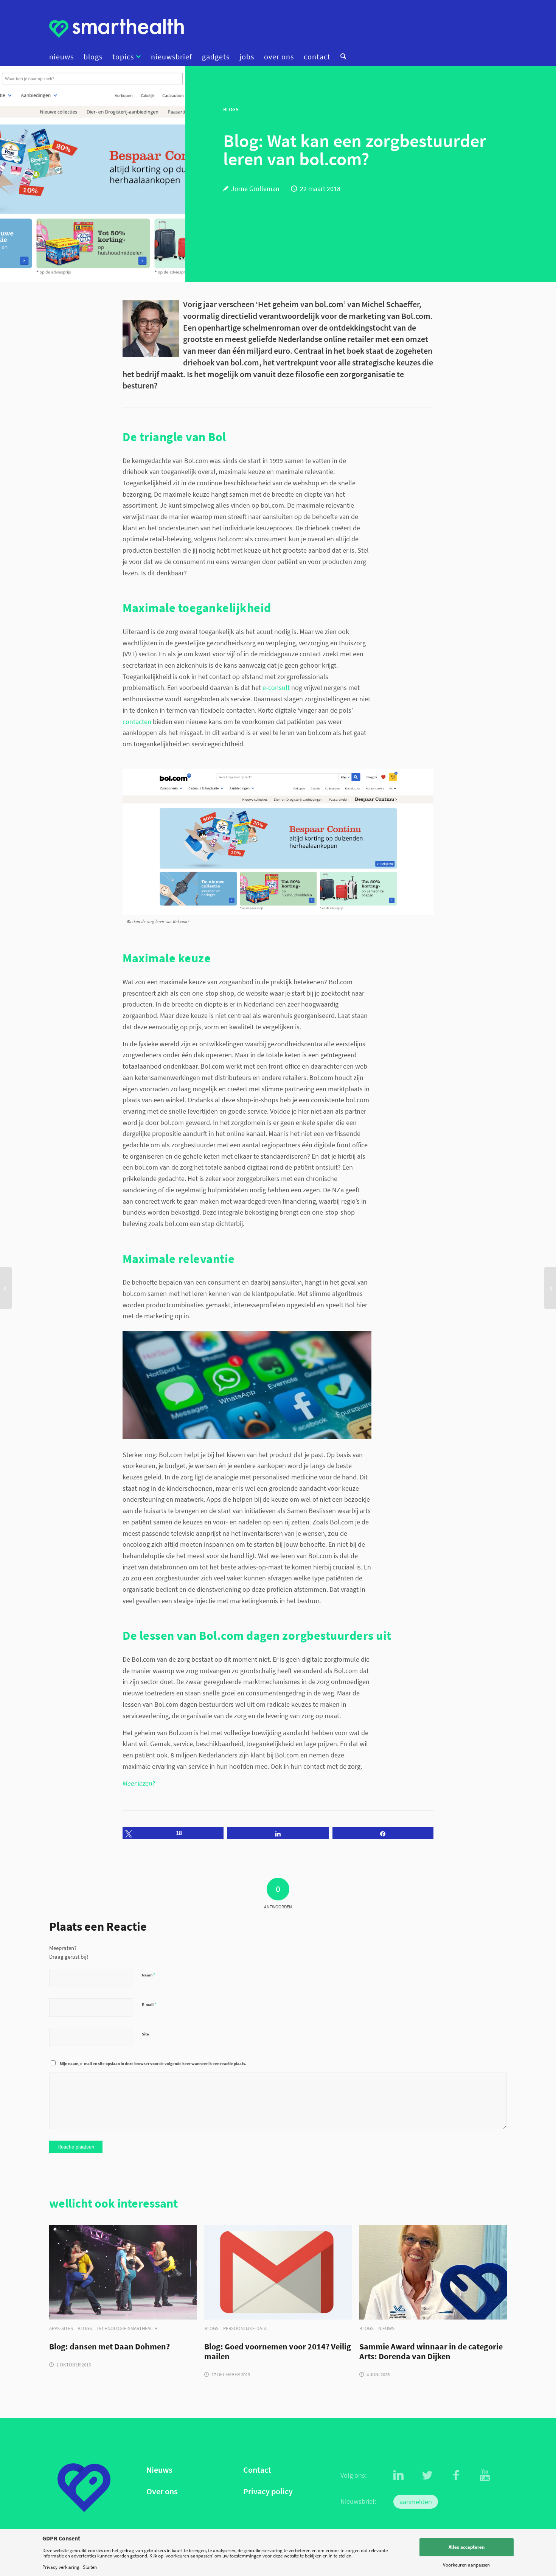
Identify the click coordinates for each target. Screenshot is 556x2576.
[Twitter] (427, 2475)
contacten (137, 722)
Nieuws (159, 2470)
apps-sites (61, 2328)
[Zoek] (341, 57)
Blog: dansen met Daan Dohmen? (109, 2347)
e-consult (276, 688)
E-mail (149, 2004)
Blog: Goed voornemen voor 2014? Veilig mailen (278, 2352)
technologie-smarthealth (127, 2328)
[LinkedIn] (399, 2475)
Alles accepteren (467, 2547)
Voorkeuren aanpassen (466, 2565)
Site (145, 2034)
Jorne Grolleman (255, 189)
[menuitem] (64, 57)
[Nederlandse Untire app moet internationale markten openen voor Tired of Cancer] (6, 1288)
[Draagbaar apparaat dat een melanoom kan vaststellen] (550, 1288)
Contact (257, 2470)
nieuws (386, 2328)
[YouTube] (485, 2475)
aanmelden (416, 2502)
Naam (148, 1975)
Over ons (162, 2491)
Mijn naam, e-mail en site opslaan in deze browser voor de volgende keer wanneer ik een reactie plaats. (153, 2063)
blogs (85, 2328)
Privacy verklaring (61, 2567)
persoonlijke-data (245, 2328)
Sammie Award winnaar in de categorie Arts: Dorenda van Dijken (431, 2352)
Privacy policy (268, 2491)
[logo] (116, 28)
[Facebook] (456, 2475)
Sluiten (90, 2567)
